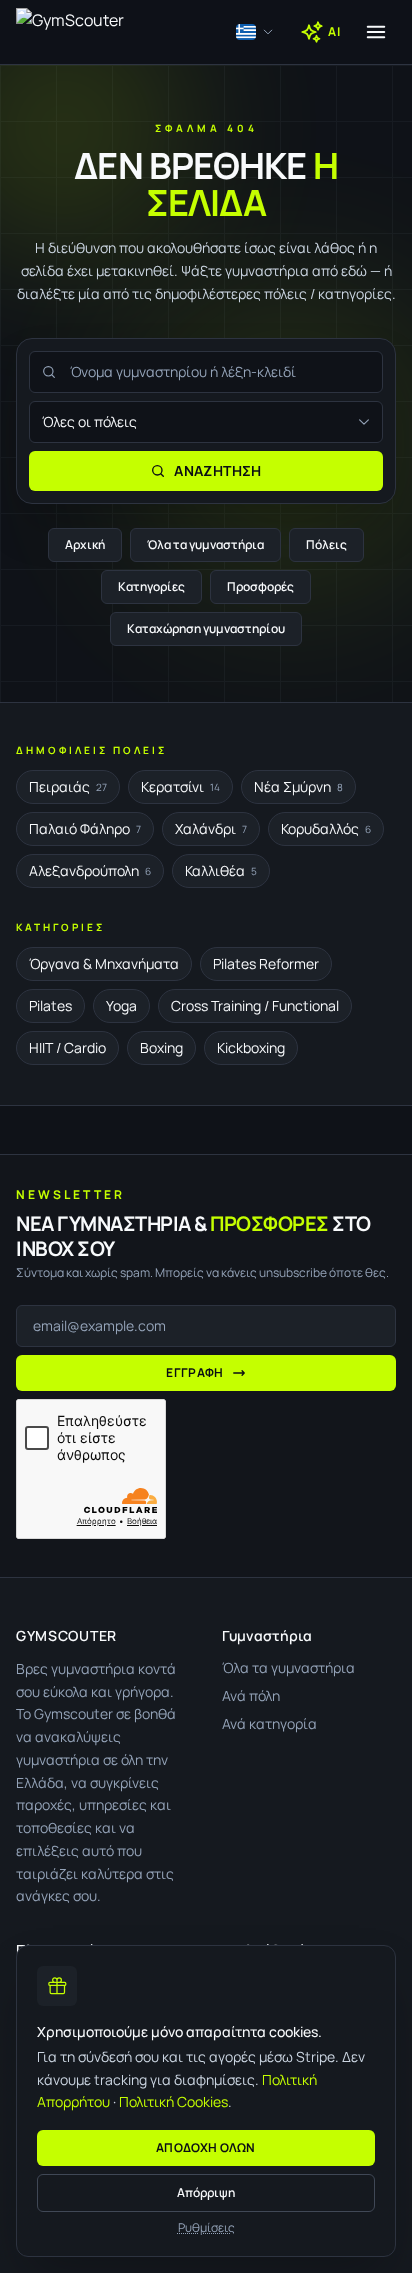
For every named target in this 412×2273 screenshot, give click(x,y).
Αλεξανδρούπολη (90, 870)
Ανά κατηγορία (269, 1723)
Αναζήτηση (217, 470)
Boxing (161, 1047)
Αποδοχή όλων (206, 2147)
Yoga (121, 1005)
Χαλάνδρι (211, 828)
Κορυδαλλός (326, 828)
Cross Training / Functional (255, 1005)
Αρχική (85, 544)
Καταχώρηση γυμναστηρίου (206, 628)
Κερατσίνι (180, 786)
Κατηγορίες (151, 586)
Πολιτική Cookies (173, 2101)
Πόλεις (326, 544)
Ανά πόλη (251, 1695)
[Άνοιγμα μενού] (376, 32)
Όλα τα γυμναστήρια (205, 544)
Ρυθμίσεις (206, 2228)
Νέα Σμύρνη (298, 786)
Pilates (50, 1005)
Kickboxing (251, 1047)
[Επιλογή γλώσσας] (255, 32)
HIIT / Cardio (67, 1047)
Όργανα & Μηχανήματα (104, 963)
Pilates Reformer (266, 963)
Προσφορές (260, 586)
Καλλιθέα (221, 870)
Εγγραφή (194, 1372)
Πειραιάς (68, 786)
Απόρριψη (206, 2192)
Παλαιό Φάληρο (85, 828)
